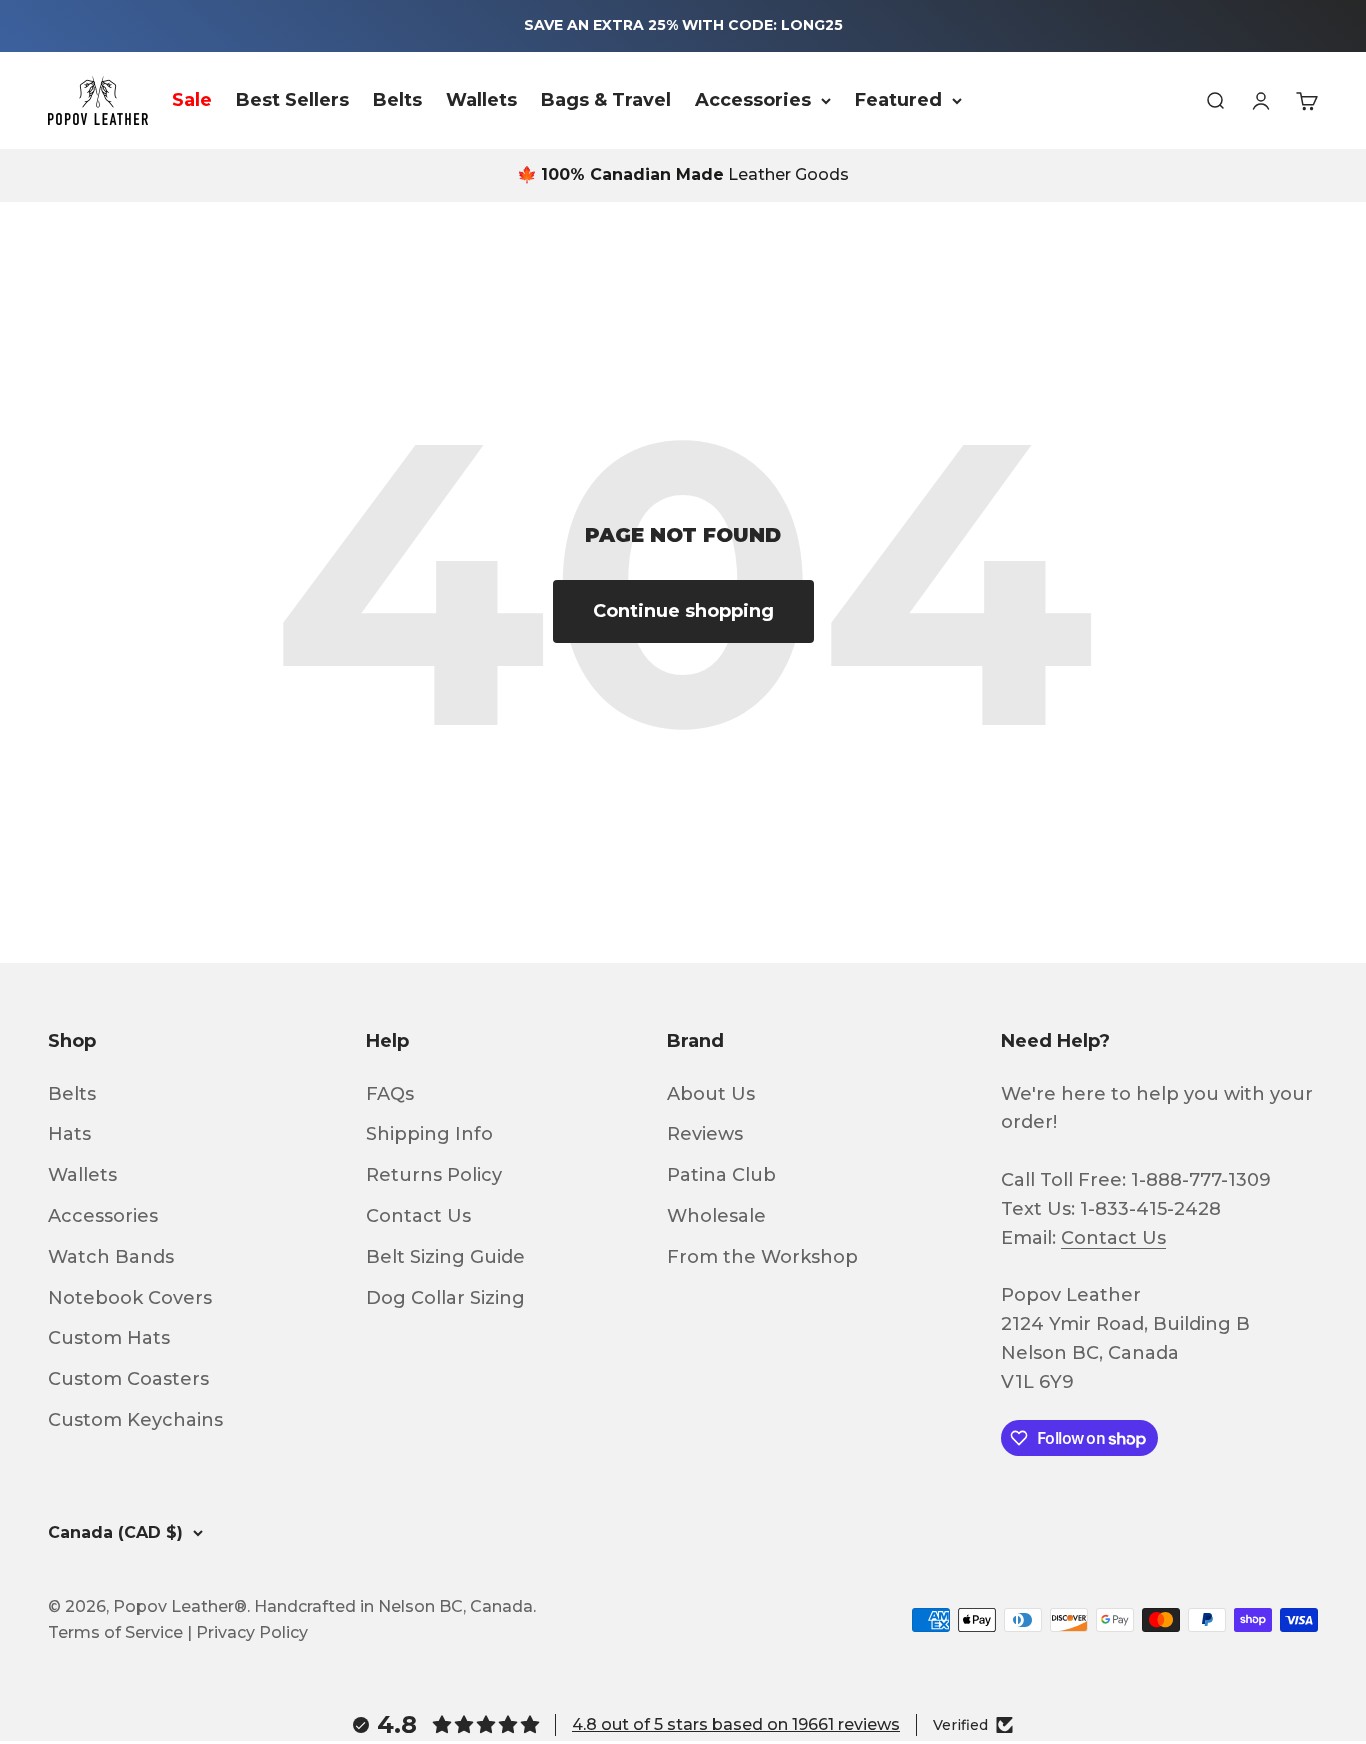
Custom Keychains (135, 1420)
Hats (69, 1134)
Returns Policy (434, 1175)
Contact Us (418, 1216)
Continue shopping (683, 611)
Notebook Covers (130, 1298)
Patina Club (721, 1175)
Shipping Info (429, 1134)
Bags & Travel (606, 100)
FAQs (390, 1094)
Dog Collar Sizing (445, 1298)
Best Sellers (292, 100)
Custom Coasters (128, 1379)
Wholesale (716, 1216)
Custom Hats (109, 1338)
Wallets (481, 100)
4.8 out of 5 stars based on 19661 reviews (736, 1724)
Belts (397, 100)
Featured (898, 100)
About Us (711, 1094)
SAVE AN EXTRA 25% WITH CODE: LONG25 (683, 25)
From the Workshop (762, 1257)
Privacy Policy (252, 1632)
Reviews (705, 1134)
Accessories (753, 100)
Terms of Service (115, 1632)
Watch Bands (111, 1257)
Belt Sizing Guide (445, 1257)
